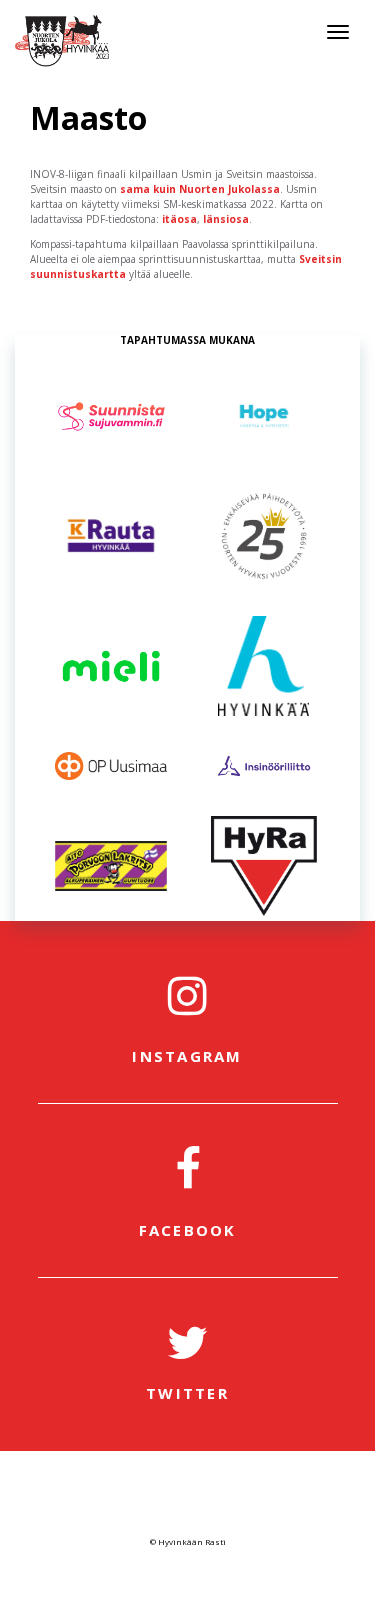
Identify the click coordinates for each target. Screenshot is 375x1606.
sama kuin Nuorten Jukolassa (200, 189)
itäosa (179, 219)
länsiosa (226, 219)
